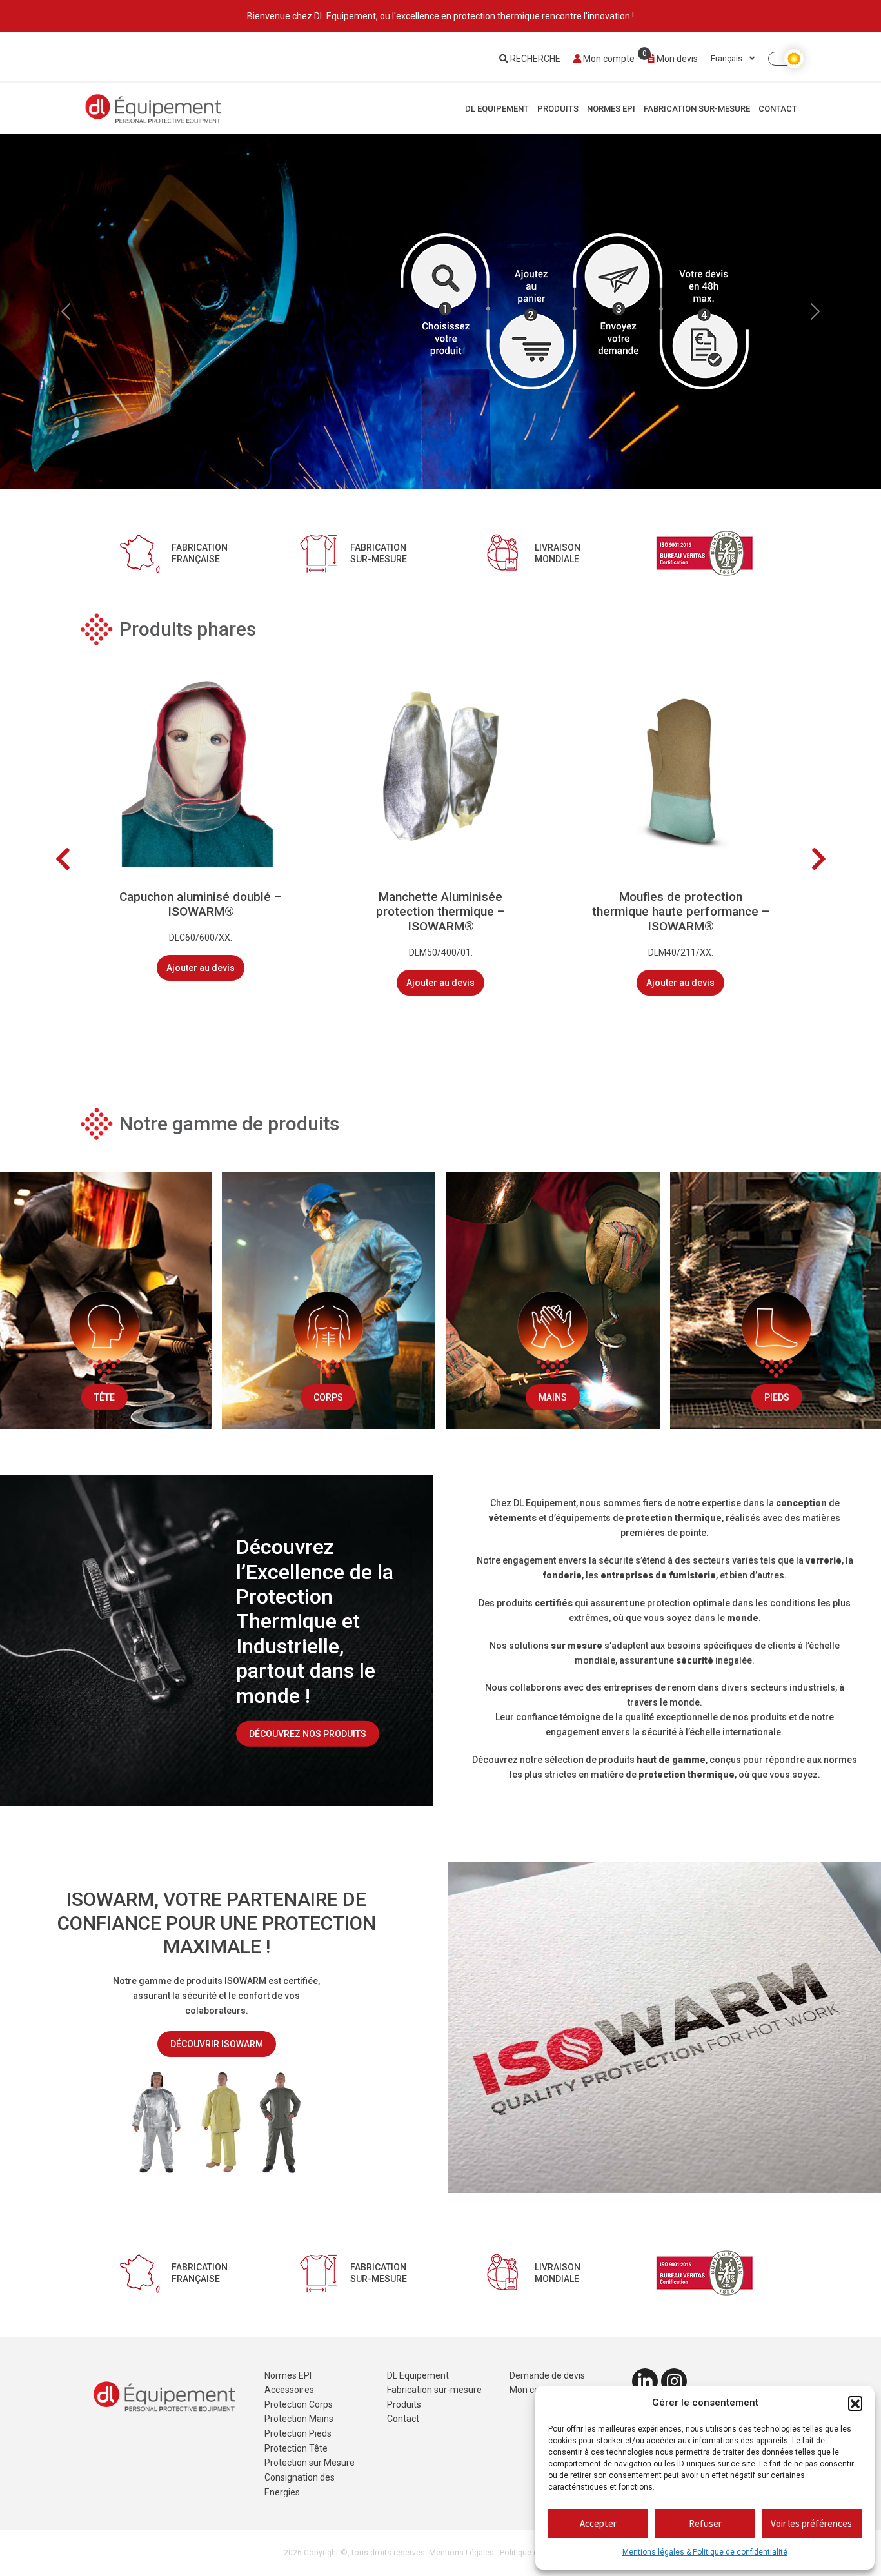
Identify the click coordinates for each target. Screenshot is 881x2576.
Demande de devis (547, 2375)
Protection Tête (296, 2448)
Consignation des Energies (300, 2485)
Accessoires (289, 2390)
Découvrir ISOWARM (217, 2044)
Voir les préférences (811, 2523)
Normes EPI (611, 109)
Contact (778, 109)
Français (728, 58)
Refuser (705, 2523)
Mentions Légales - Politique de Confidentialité (513, 2553)
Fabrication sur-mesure (697, 109)
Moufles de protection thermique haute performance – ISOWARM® (681, 911)
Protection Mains (299, 2419)
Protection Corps (299, 2404)
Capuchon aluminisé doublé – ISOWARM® (201, 904)
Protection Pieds (298, 2433)
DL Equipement (497, 109)
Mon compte (608, 59)
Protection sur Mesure (310, 2463)
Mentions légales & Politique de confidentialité (705, 2552)
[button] (855, 2403)
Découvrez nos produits (308, 1733)
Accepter (598, 2523)
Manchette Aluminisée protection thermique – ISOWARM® (440, 911)
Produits (558, 109)
